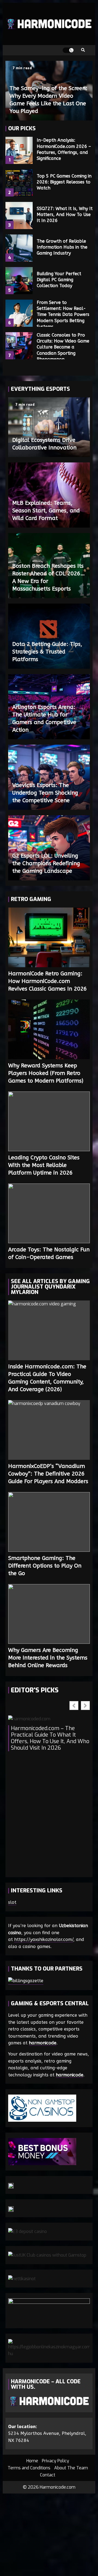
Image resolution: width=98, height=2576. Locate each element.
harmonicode (43, 2043)
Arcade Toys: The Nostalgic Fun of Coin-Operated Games (49, 1213)
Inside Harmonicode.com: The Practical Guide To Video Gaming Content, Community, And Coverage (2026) (49, 1330)
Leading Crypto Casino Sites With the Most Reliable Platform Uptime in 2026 (49, 1121)
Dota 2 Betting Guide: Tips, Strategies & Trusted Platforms (47, 652)
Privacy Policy (56, 2461)
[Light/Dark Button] (68, 50)
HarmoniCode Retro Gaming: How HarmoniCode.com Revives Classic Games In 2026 (49, 937)
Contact (48, 2475)
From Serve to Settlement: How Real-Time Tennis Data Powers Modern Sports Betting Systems (19, 313)
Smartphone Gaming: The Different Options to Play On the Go (49, 1522)
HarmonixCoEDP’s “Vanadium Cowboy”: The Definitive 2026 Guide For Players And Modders (49, 1430)
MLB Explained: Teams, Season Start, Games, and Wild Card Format (46, 511)
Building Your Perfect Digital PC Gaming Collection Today (19, 281)
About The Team (71, 2468)
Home (32, 2461)
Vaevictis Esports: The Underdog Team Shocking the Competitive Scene (45, 793)
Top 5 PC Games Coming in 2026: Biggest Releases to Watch (19, 183)
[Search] (83, 50)
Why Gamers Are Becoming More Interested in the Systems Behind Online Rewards (49, 1614)
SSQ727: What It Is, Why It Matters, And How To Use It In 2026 (19, 215)
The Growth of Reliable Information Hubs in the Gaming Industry (19, 248)
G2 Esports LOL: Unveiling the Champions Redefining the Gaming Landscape (46, 863)
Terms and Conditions (29, 2468)
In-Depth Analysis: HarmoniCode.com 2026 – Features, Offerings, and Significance (19, 150)
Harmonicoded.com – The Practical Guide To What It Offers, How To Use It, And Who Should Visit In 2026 (50, 1738)
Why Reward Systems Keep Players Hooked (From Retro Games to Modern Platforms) (49, 1029)
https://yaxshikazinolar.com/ (44, 1939)
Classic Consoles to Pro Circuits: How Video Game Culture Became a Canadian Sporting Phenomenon (19, 346)
